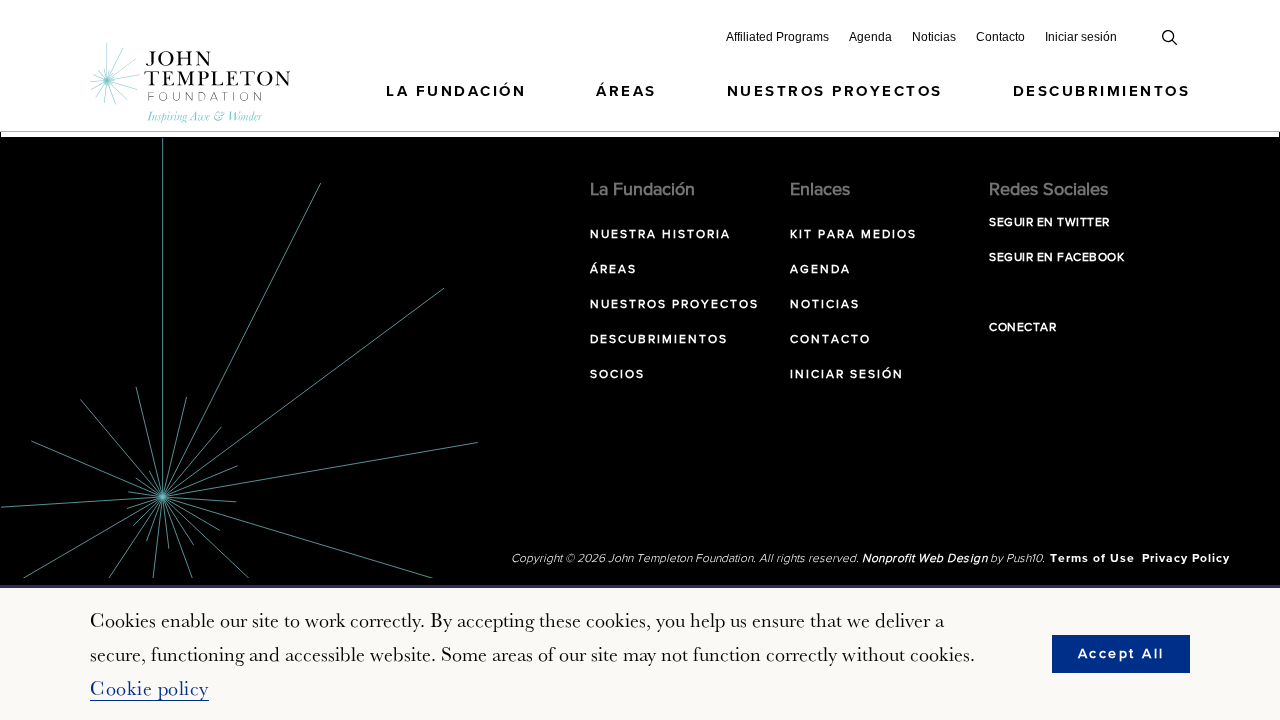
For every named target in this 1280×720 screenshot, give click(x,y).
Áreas (626, 91)
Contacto (1000, 37)
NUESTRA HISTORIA (660, 235)
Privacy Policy (1186, 559)
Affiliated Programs (777, 37)
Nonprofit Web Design (924, 559)
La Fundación (456, 91)
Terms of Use (1092, 559)
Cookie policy (149, 688)
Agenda (870, 37)
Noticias (934, 37)
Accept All (1121, 654)
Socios (617, 375)
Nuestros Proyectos (835, 91)
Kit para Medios (853, 235)
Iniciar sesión (1081, 37)
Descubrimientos (1102, 91)
